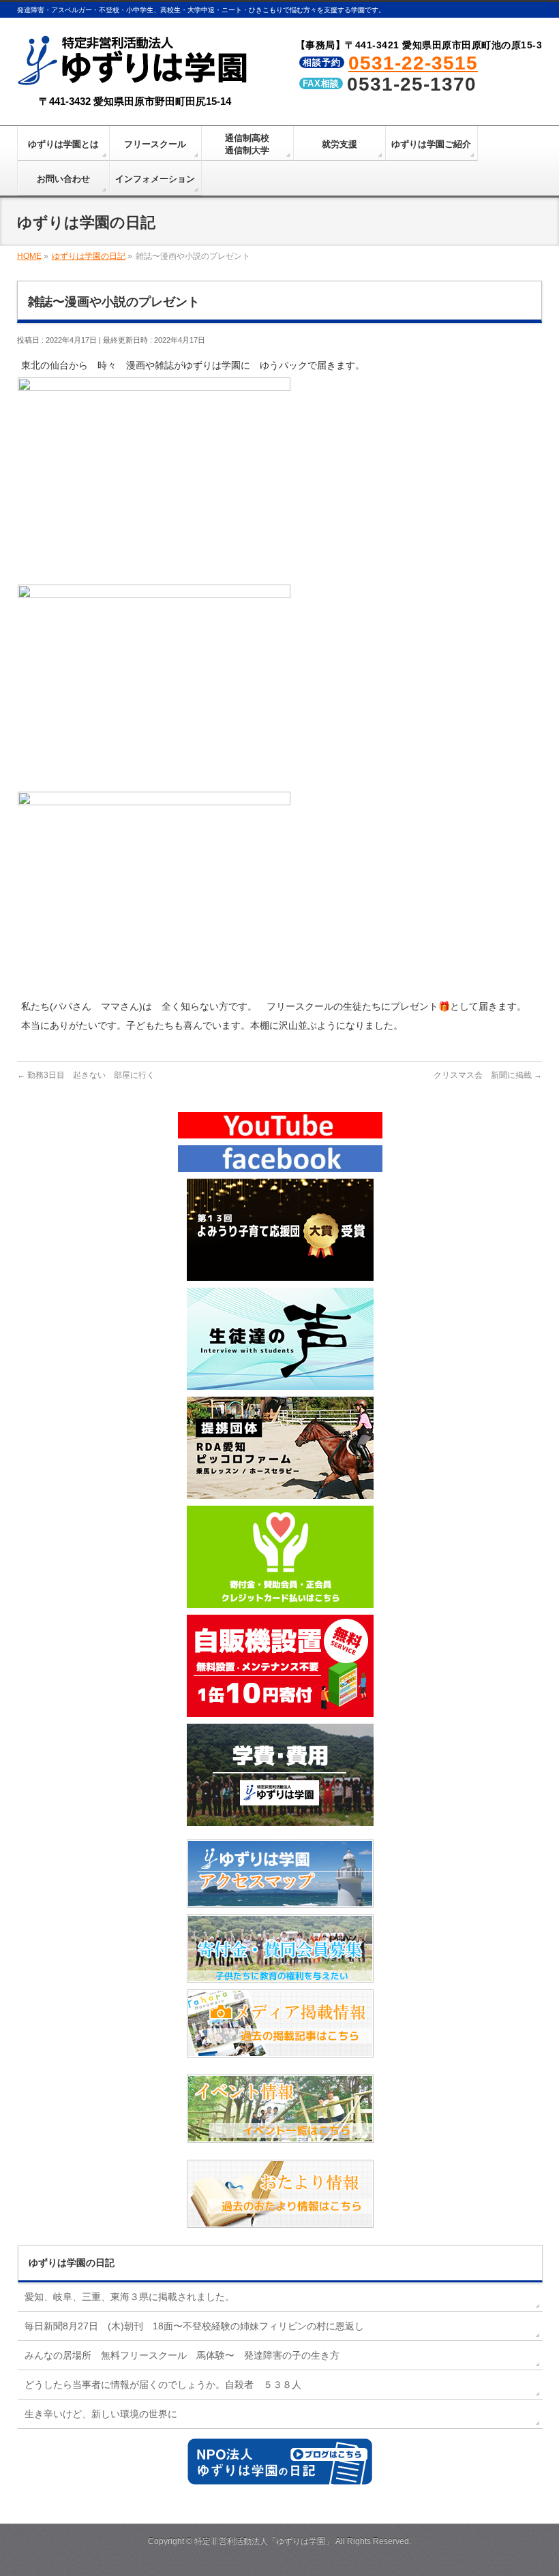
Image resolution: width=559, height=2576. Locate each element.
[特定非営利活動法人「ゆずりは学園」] (135, 76)
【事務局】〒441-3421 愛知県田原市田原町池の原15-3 (419, 45)
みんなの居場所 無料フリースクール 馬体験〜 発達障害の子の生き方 (182, 2355)
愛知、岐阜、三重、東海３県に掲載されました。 (130, 2297)
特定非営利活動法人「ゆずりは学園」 (264, 2541)
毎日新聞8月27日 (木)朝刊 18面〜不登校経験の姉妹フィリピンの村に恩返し (194, 2326)
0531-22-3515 (413, 63)
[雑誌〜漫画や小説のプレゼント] (154, 574)
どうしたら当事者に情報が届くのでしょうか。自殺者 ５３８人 (163, 2385)
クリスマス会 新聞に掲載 (488, 1075)
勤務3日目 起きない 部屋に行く (86, 1075)
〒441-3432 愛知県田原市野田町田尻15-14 (135, 101)
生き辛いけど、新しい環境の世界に (101, 2414)
